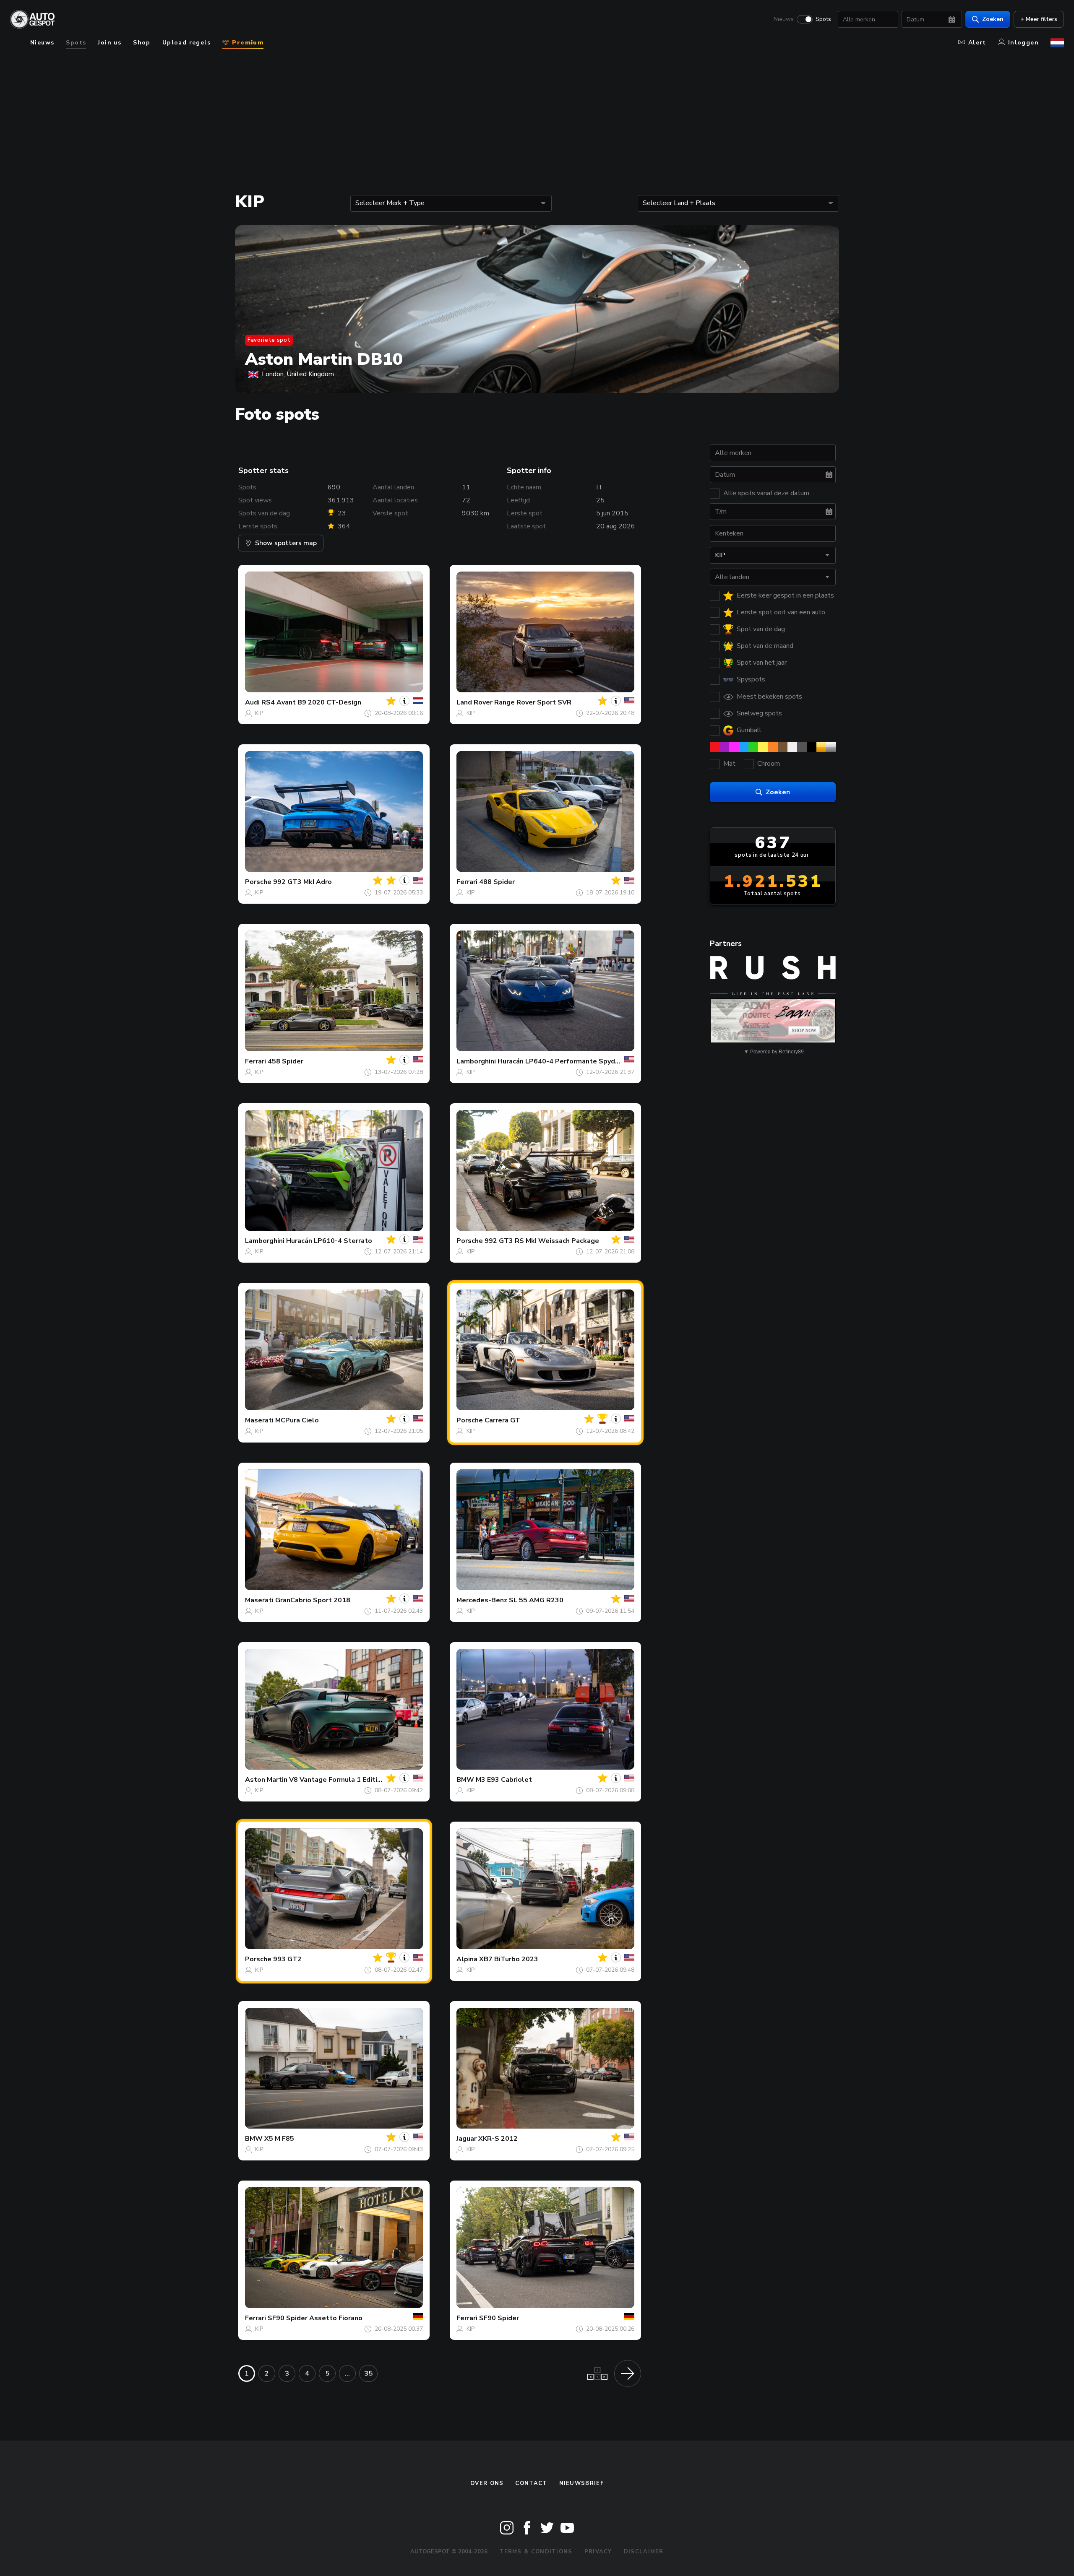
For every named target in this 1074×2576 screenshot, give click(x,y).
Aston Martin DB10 (324, 359)
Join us (109, 43)
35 (368, 2373)
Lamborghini (476, 1061)
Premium (247, 43)
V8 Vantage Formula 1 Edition (337, 1780)
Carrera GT (502, 1420)
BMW (465, 1780)
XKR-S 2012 (498, 2139)
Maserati (259, 1420)
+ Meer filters (1039, 19)
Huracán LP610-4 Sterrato (329, 1241)
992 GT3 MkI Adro (302, 882)
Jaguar (467, 2139)
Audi (252, 702)
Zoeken (993, 19)
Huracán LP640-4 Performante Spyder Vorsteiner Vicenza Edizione (605, 1061)
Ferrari (467, 882)
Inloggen (1023, 43)
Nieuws (784, 19)
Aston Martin (266, 1780)
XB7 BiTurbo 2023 (509, 1959)
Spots (823, 19)
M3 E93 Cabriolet (504, 1780)
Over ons (487, 2483)
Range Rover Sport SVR (533, 702)
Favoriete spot (269, 340)
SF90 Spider (499, 2318)
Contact (531, 2483)
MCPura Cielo (297, 1420)
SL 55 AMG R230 (536, 1600)
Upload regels (186, 43)
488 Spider (497, 882)
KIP (259, 713)
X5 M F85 (279, 2139)
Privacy (598, 2552)
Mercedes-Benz (482, 1600)
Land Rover (474, 702)
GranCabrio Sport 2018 (313, 1600)
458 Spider (285, 1061)
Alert (977, 43)
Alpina (467, 1959)
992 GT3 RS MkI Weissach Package (542, 1241)
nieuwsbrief (581, 2483)
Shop (142, 43)
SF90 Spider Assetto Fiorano (315, 2318)
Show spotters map (286, 543)
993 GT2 (287, 1959)
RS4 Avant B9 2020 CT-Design (311, 702)
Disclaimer (644, 2552)
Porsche (258, 882)
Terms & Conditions (536, 2552)
